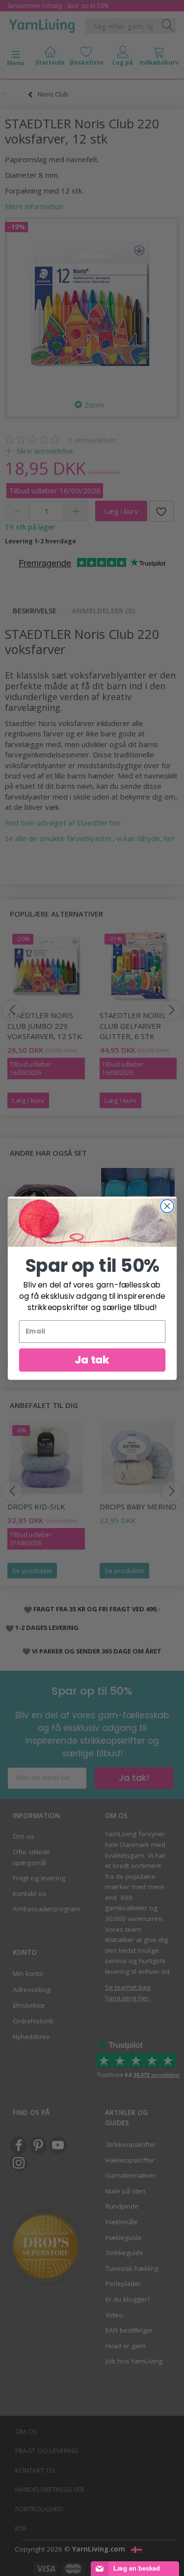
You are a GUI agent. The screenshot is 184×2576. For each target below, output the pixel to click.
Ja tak (92, 1360)
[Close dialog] (167, 1206)
